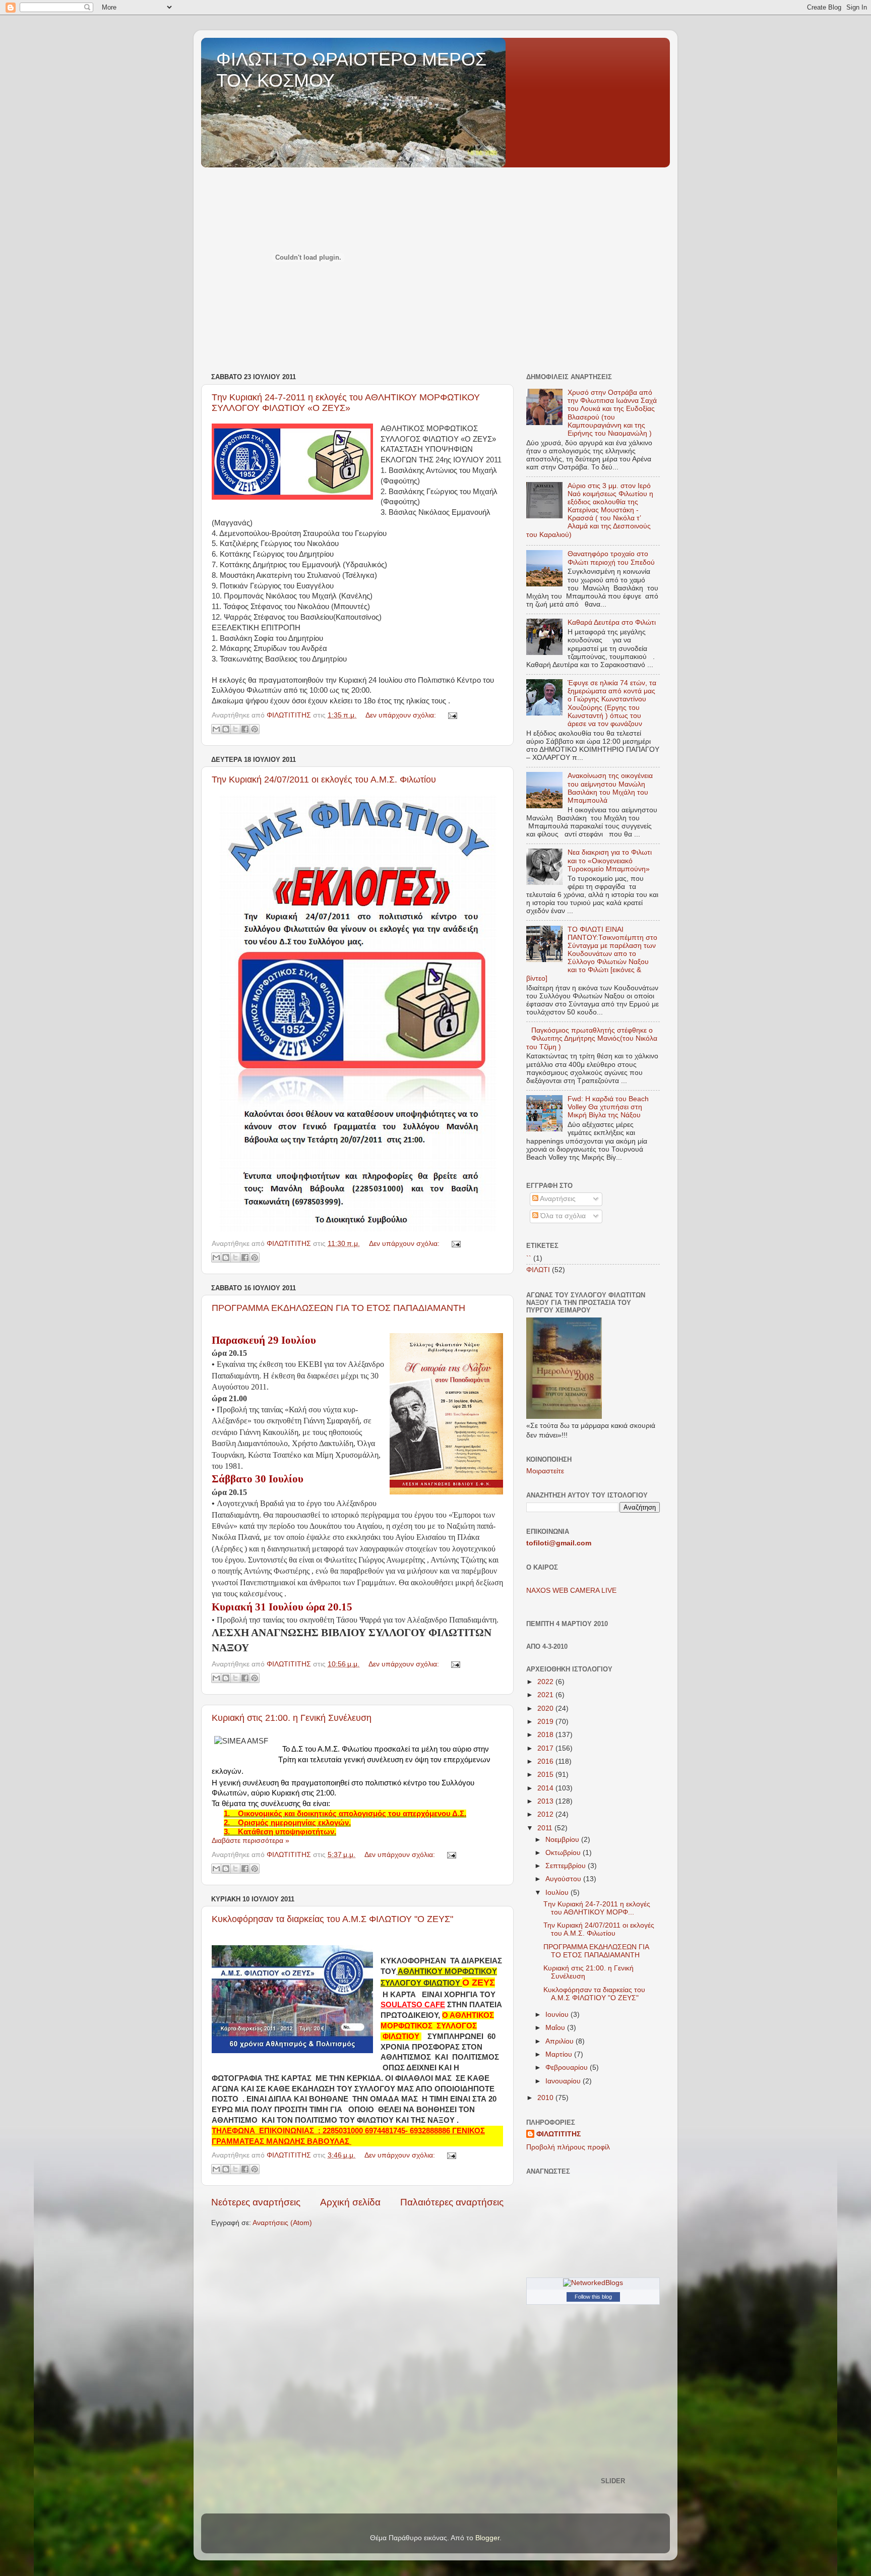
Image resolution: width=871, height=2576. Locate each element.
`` (529, 1258)
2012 (546, 1814)
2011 (546, 1828)
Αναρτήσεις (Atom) (282, 2223)
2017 (546, 1748)
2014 (546, 1788)
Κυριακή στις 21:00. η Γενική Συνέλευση (292, 1718)
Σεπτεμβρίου (567, 1866)
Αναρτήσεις (557, 1199)
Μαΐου (556, 2028)
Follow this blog (593, 2297)
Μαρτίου (560, 2054)
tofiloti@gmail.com (559, 1543)
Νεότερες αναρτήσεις (256, 2202)
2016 (546, 1761)
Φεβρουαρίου (568, 2068)
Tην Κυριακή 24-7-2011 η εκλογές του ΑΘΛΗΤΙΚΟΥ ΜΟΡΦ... (597, 1908)
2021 (546, 1695)
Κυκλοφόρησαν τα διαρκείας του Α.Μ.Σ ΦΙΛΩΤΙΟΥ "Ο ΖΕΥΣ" (332, 1919)
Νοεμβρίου (563, 1840)
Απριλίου (561, 2041)
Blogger (487, 2538)
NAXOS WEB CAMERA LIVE (571, 1591)
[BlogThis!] (226, 729)
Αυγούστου (564, 1879)
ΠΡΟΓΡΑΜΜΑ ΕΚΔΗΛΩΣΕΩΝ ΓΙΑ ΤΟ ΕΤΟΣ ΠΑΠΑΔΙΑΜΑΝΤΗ (338, 1308)
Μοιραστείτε (545, 1471)
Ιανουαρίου (564, 2081)
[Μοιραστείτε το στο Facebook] (245, 729)
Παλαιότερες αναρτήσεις (452, 2202)
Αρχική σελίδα (350, 2202)
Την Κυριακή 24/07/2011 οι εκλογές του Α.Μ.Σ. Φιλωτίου (324, 780)
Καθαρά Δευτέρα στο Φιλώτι (612, 622)
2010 (546, 2098)
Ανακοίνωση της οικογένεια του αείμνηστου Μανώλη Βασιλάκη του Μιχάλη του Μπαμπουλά (610, 788)
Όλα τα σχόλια (562, 1216)
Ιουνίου (558, 2015)
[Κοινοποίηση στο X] (235, 729)
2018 (546, 1735)
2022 (546, 1682)
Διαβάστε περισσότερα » (251, 1841)
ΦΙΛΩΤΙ (538, 1270)
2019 (546, 1722)
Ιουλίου (558, 1893)
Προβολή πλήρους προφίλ (568, 2147)
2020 (546, 1709)
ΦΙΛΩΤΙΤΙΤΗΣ (558, 2134)
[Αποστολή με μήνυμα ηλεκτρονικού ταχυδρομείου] (216, 729)
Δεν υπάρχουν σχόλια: (402, 715)
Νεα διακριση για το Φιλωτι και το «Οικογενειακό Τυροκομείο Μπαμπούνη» (610, 860)
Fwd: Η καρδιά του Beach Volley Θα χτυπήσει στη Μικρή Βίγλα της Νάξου (608, 1107)
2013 (546, 1801)
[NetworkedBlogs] (593, 2283)
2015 (546, 1775)
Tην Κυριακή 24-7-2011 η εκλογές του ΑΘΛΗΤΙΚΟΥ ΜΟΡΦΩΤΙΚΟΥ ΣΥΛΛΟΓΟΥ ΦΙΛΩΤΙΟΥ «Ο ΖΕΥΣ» (346, 403)
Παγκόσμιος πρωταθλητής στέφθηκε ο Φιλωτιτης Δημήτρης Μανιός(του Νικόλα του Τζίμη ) (592, 1038)
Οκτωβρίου (564, 1853)
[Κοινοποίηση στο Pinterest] (255, 729)
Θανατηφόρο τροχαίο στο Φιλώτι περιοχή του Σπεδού (611, 558)
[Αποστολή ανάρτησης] (451, 715)
